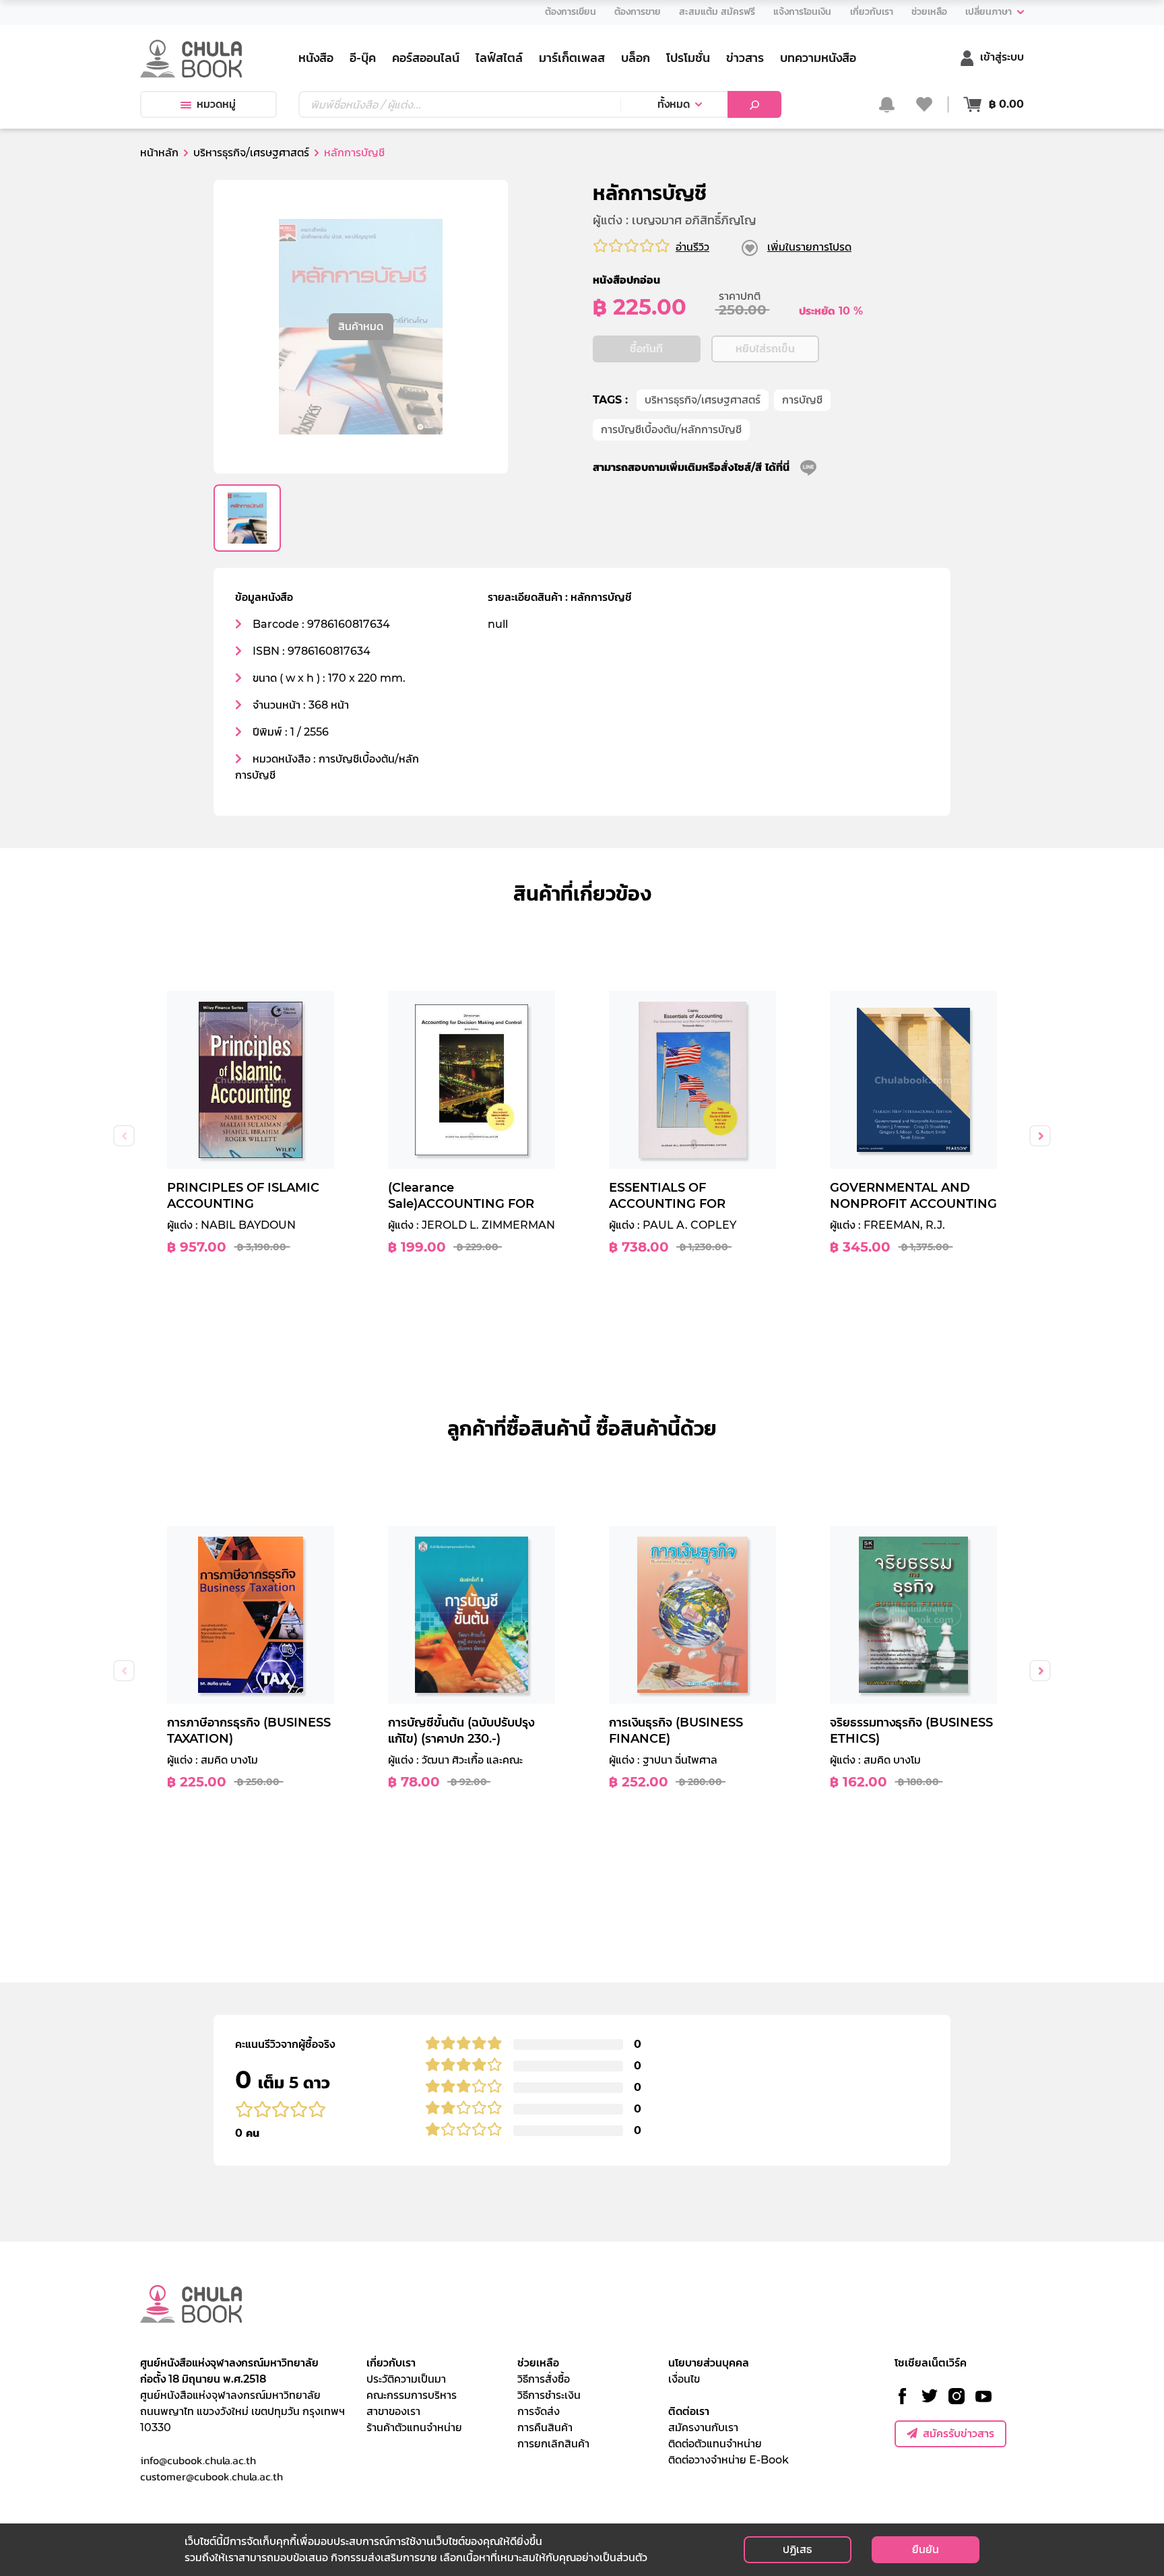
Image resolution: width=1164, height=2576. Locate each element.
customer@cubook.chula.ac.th (212, 2476)
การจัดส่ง (539, 2411)
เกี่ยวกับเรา (391, 2363)
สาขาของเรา (393, 2411)
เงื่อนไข (684, 2379)
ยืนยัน (926, 2549)
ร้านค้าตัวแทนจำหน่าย (414, 2427)
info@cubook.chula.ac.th (198, 2460)
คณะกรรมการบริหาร (412, 2395)
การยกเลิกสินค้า (553, 2444)
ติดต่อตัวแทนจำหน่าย (715, 2444)
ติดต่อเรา (689, 2411)
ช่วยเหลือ (538, 2363)
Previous (124, 1136)
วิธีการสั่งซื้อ (544, 2379)
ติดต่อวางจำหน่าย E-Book (729, 2460)
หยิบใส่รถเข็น (765, 349)
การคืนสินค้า (545, 2427)
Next (1040, 1136)
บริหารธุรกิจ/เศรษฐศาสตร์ (703, 400)
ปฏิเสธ (797, 2549)
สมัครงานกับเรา (703, 2427)
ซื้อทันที (646, 349)
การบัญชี (802, 400)
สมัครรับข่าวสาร (959, 2434)
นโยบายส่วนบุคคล (709, 2363)
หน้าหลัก (159, 153)
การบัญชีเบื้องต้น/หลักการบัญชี (671, 429)
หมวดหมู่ (216, 104)
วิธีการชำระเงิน (549, 2395)
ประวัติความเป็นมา (406, 2379)
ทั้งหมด (674, 104)
